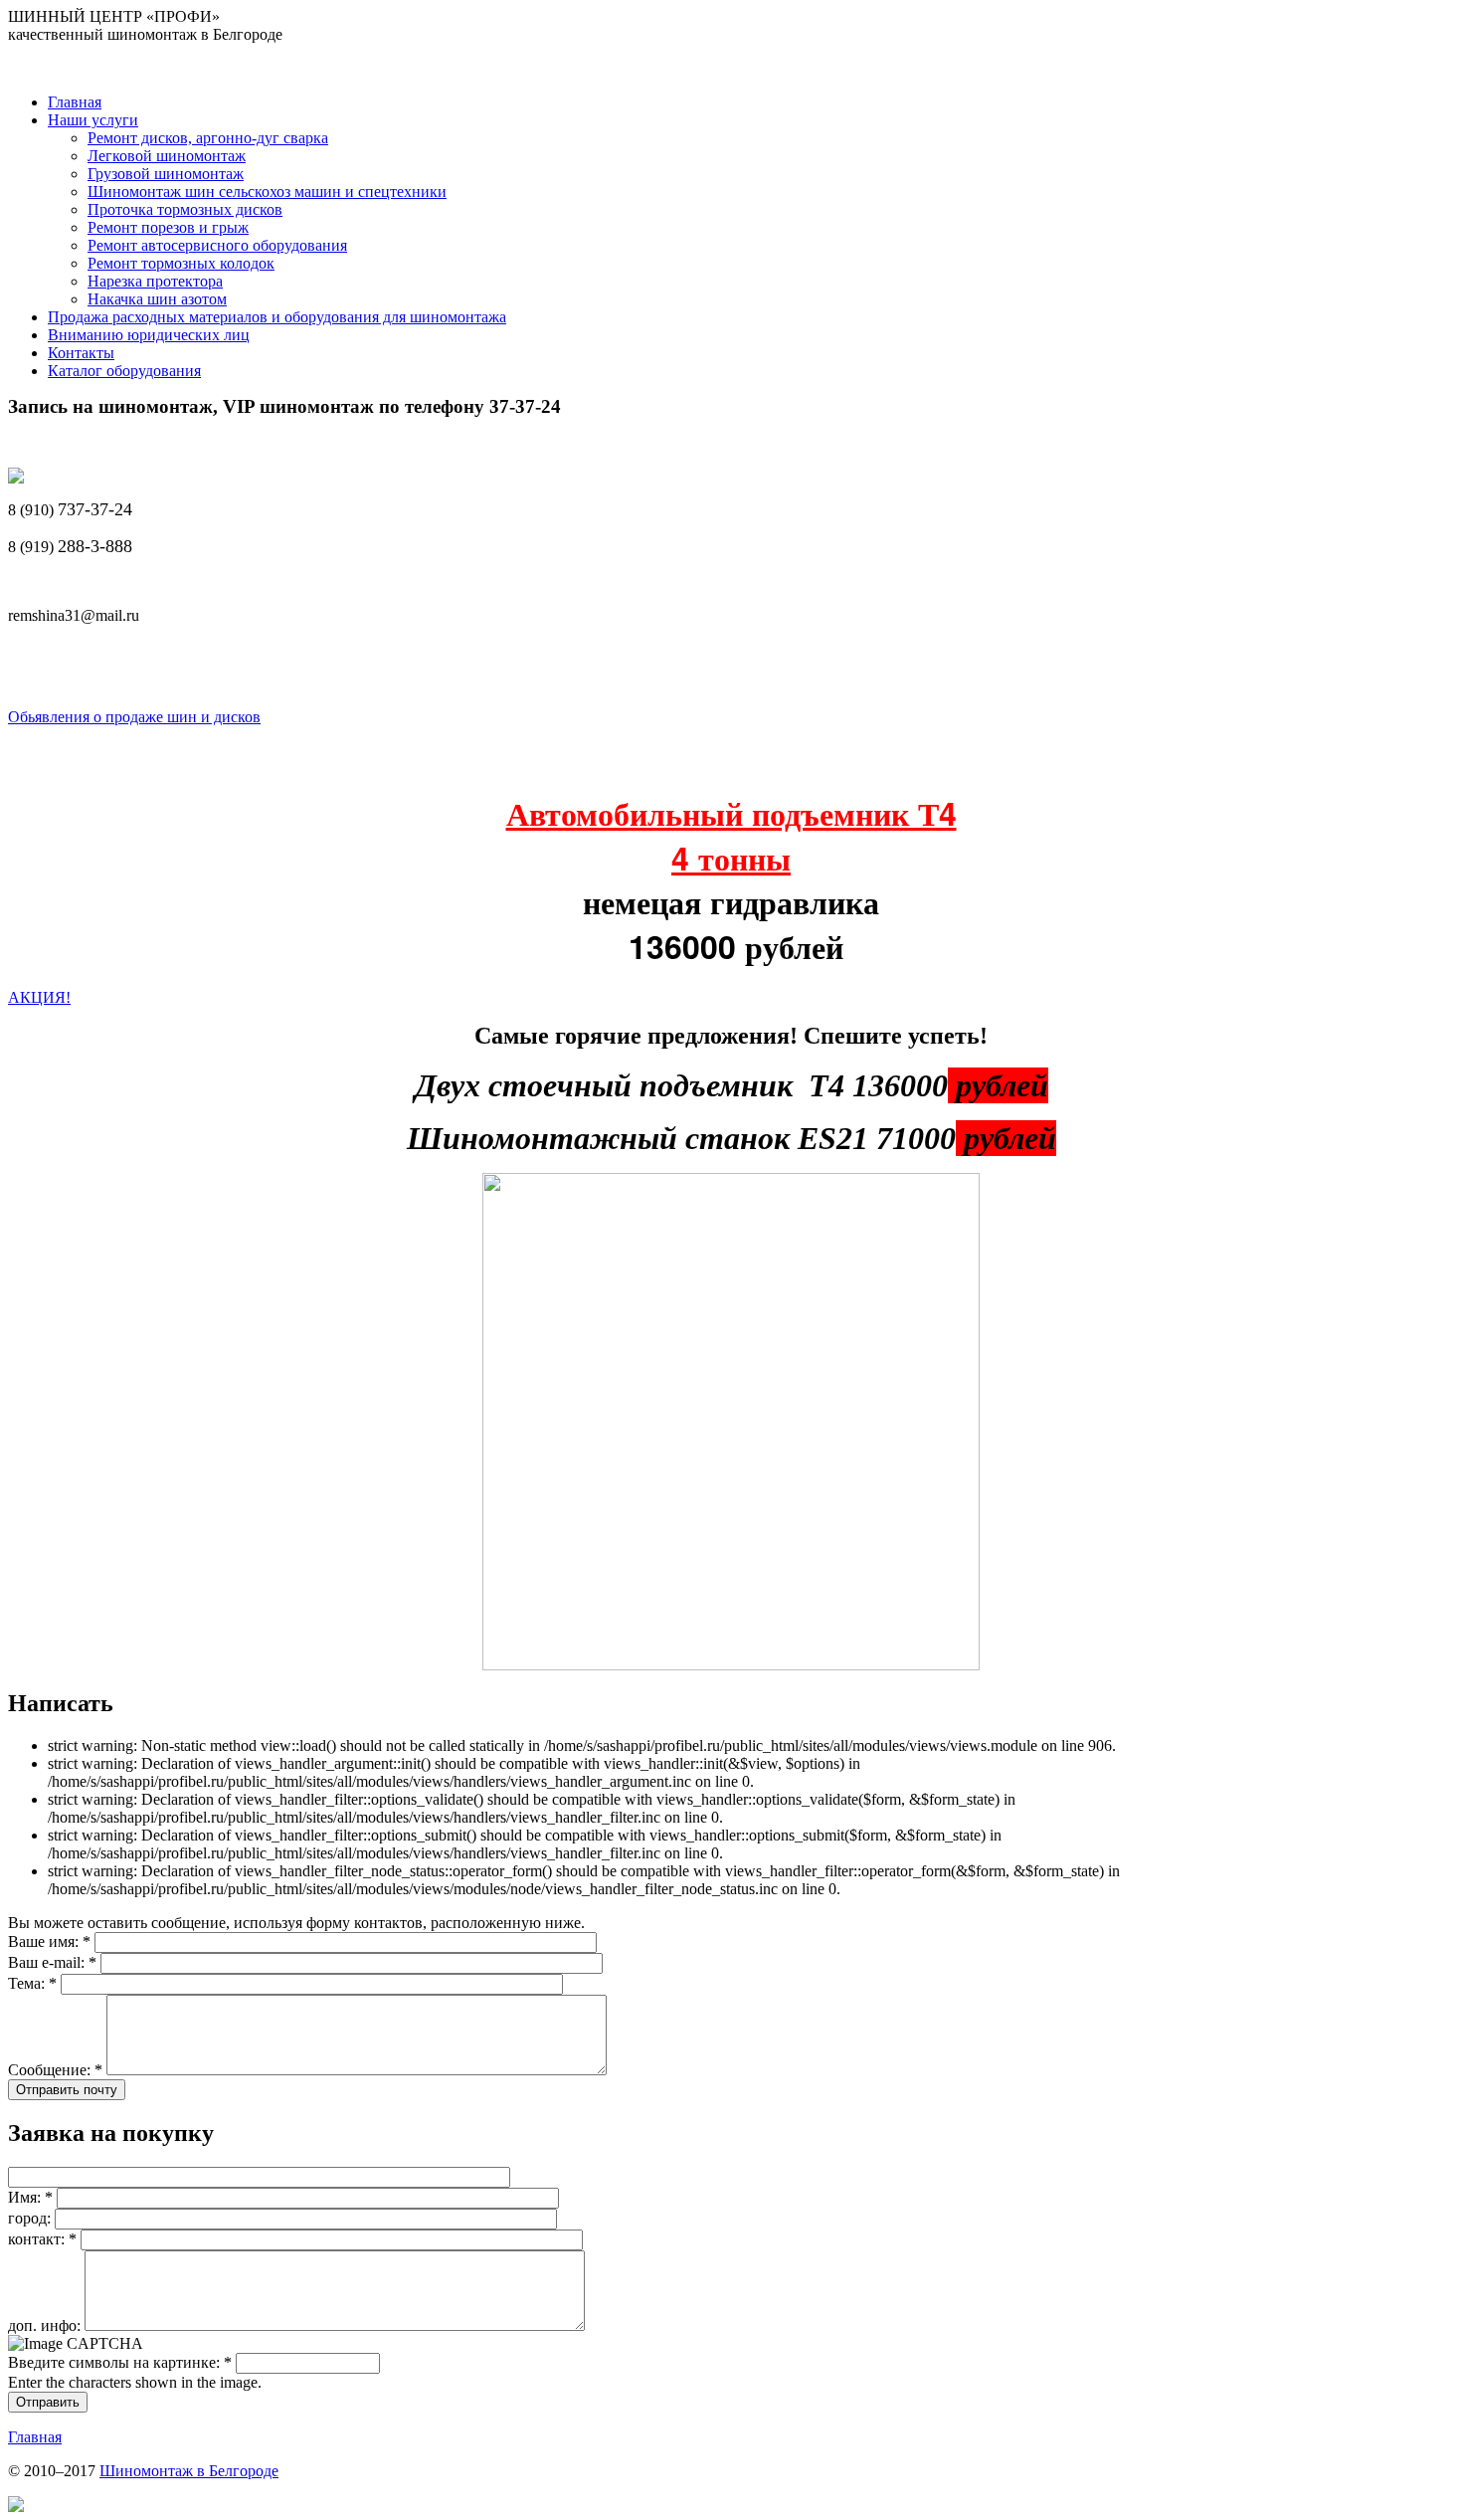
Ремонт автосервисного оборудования (217, 245)
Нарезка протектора (155, 281)
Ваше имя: (49, 1941)
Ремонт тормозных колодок (181, 263)
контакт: (42, 2239)
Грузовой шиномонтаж (166, 174)
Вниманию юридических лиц (149, 335)
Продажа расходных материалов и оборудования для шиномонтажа (277, 317)
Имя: (30, 2197)
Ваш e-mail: (52, 1962)
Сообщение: (55, 2070)
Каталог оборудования (124, 371)
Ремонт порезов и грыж (168, 227)
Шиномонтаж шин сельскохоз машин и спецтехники (267, 192)
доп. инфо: (46, 2326)
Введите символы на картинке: (120, 2362)
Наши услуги (93, 120)
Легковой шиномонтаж (167, 156)
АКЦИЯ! (39, 997)
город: (31, 2218)
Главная (75, 102)
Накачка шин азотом (157, 299)
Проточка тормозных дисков (185, 209)
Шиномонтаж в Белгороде (189, 2471)
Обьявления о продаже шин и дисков (134, 717)
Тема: (32, 1983)
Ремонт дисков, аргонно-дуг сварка (208, 138)
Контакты (81, 353)
